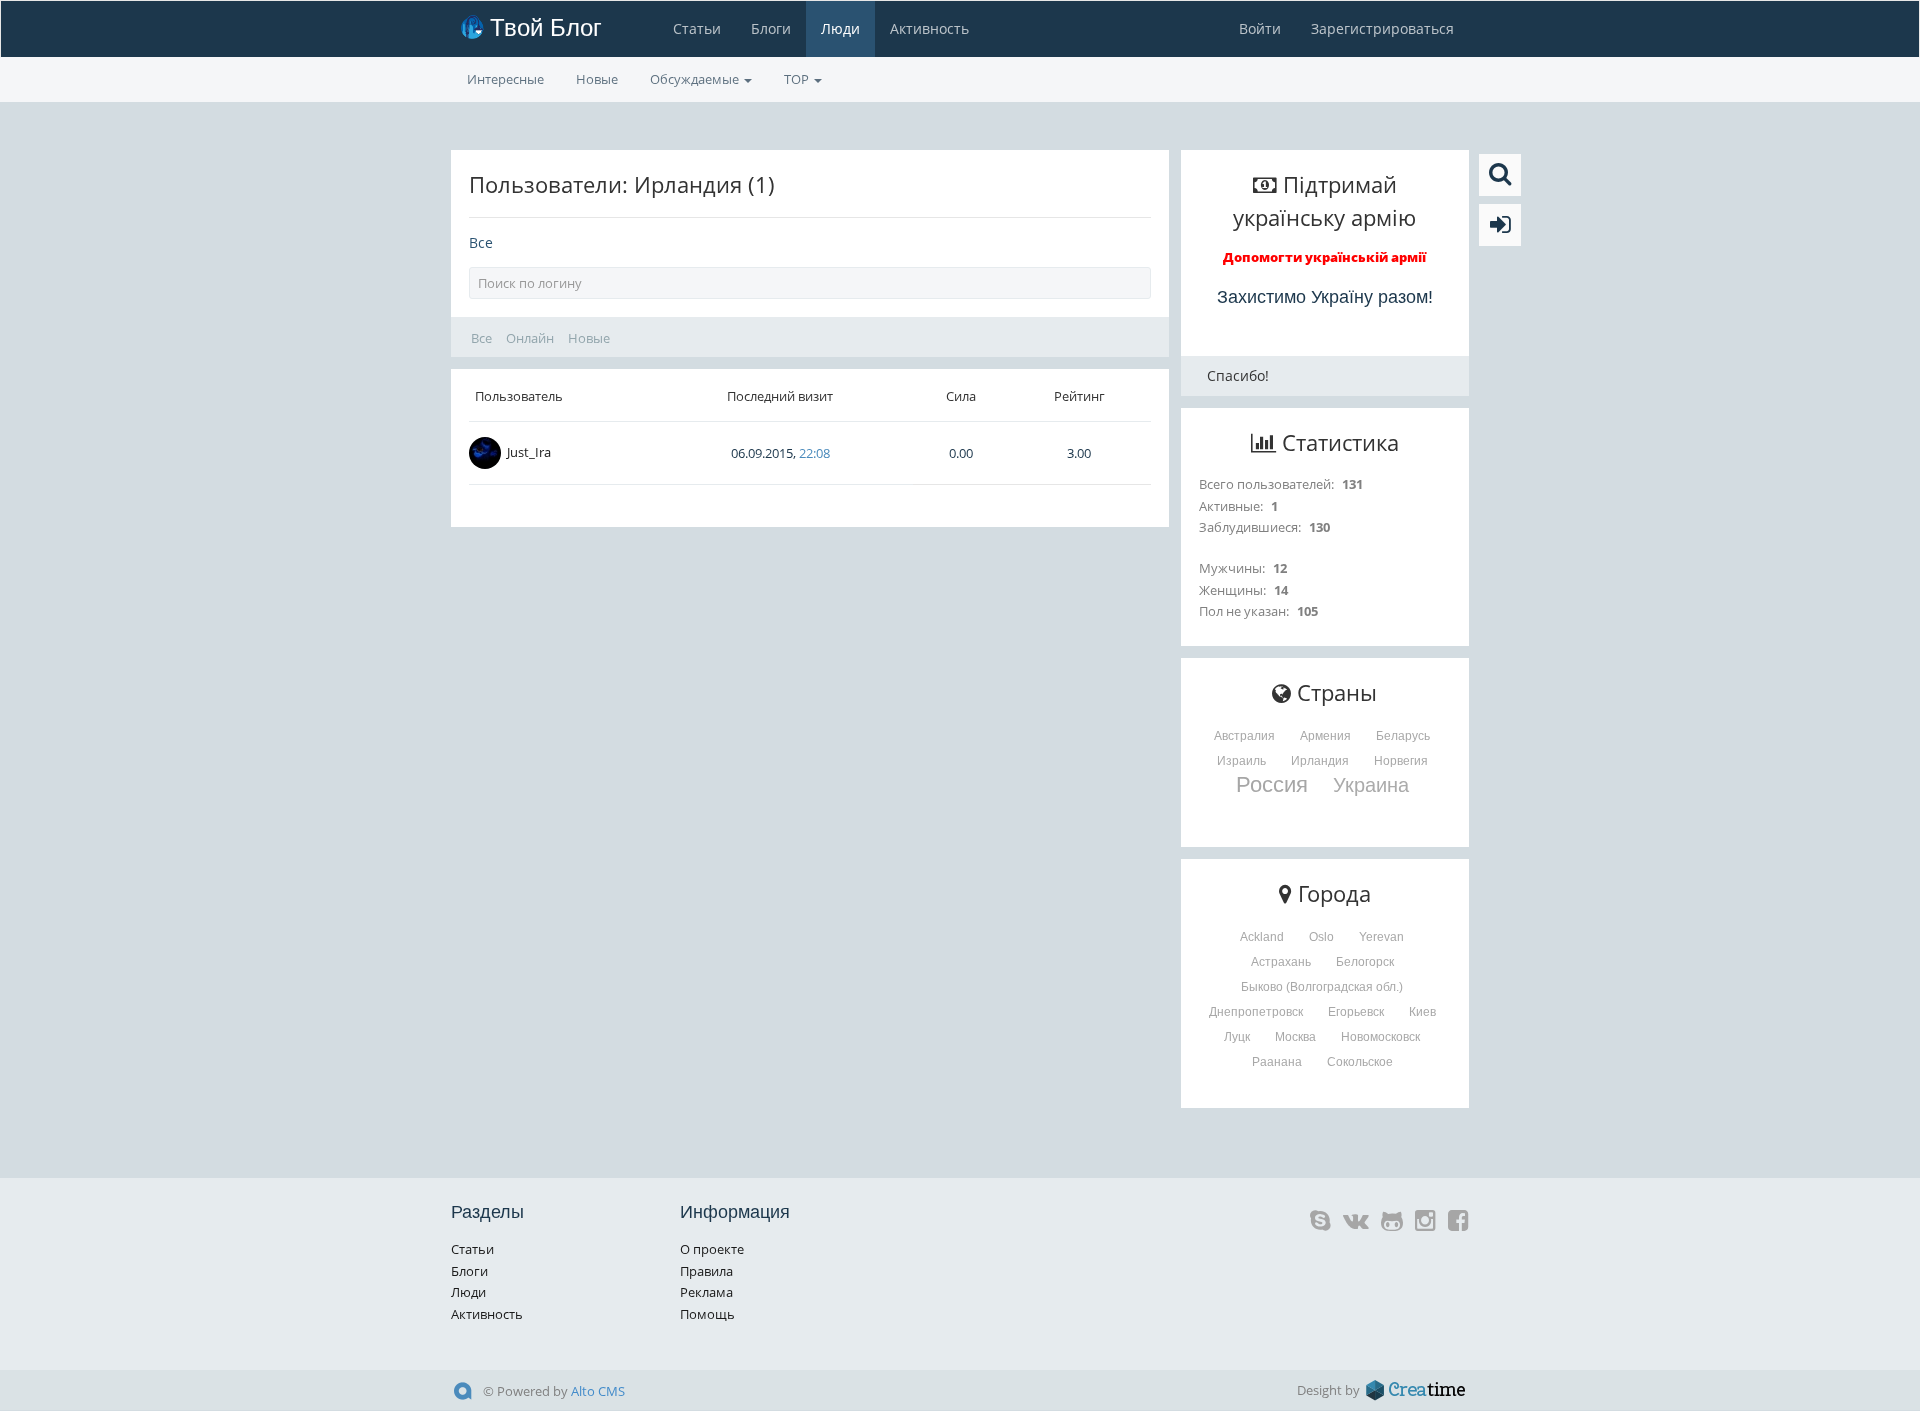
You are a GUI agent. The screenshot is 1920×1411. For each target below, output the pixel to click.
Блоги (771, 28)
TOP (798, 79)
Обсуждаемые (696, 79)
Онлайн (530, 338)
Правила (706, 1271)
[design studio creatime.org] (1416, 1390)
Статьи (697, 28)
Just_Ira (529, 452)
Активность (929, 28)
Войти (1260, 28)
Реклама (706, 1292)
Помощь (707, 1314)
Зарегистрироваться (1382, 28)
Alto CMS (598, 1391)
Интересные (505, 79)
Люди (840, 28)
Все (481, 242)
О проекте (712, 1249)
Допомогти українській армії (1324, 257)
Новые (597, 79)
